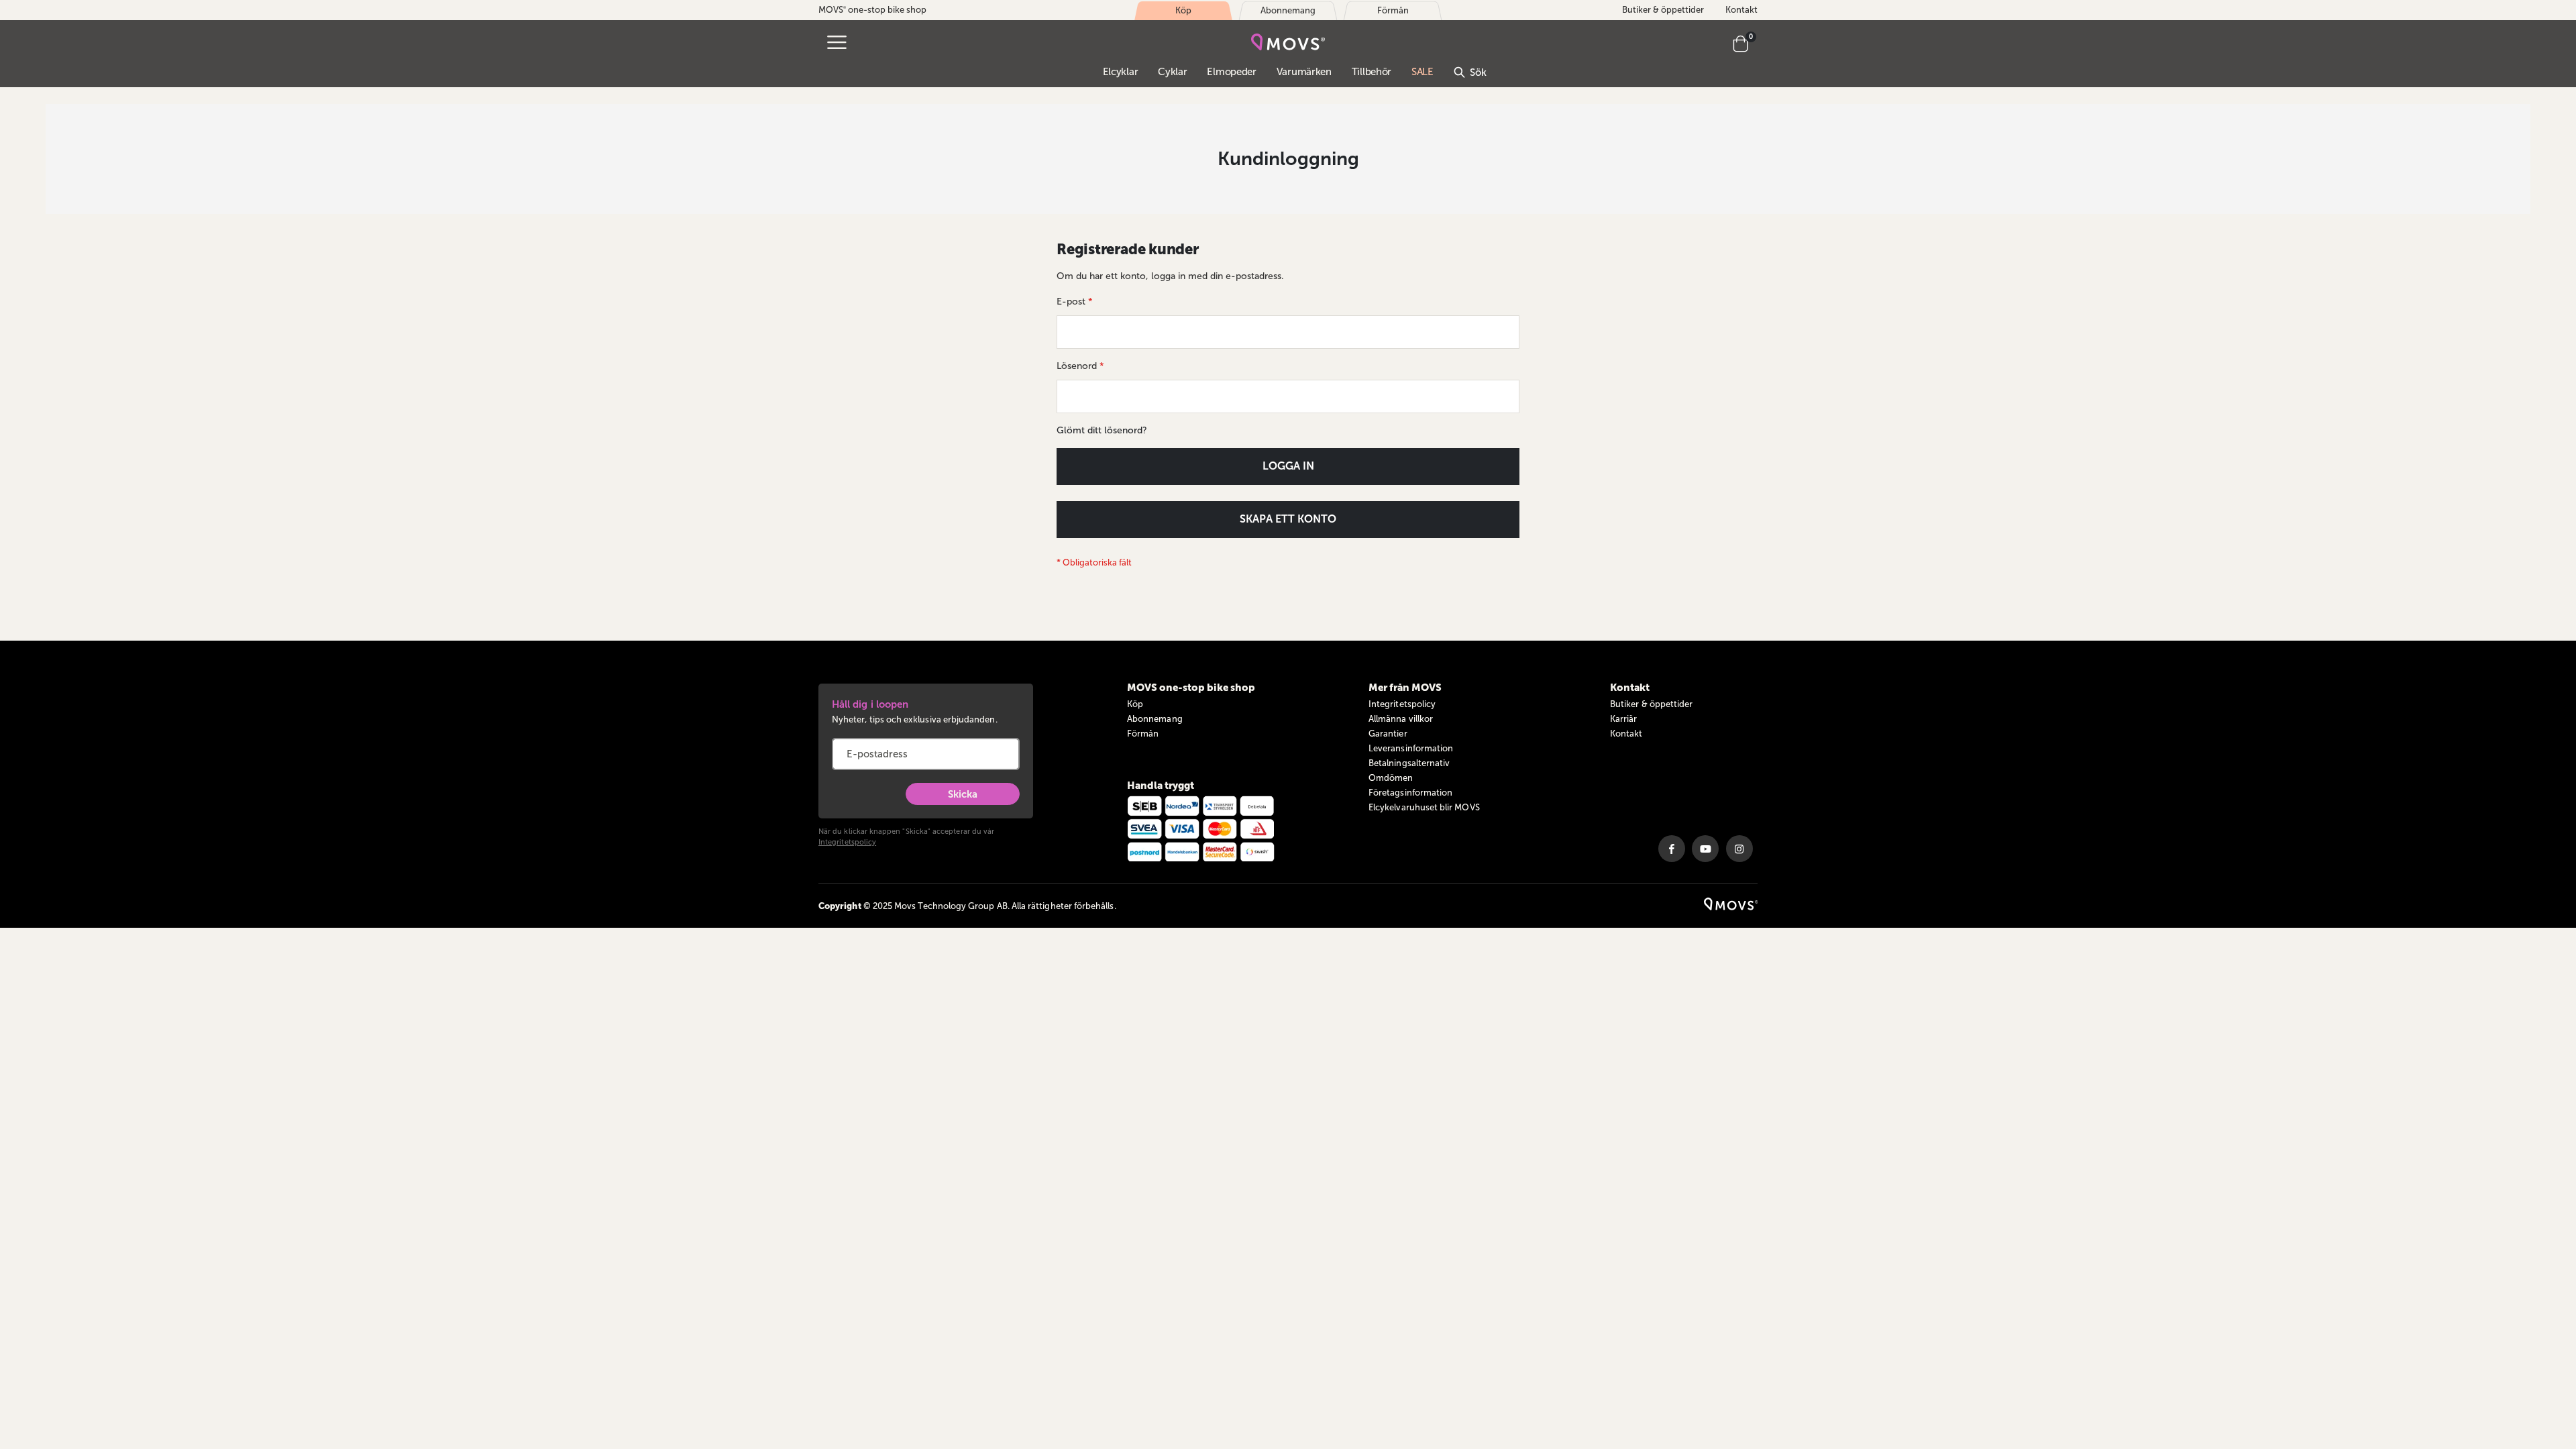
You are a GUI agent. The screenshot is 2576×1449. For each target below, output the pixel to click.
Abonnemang (1155, 719)
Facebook (1672, 849)
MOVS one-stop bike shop (872, 10)
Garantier (1388, 734)
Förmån (1143, 734)
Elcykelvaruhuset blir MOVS (1424, 807)
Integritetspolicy (847, 842)
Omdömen (1391, 778)
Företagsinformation (1410, 793)
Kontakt (1741, 10)
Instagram (1739, 849)
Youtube (1705, 849)
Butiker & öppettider (1663, 10)
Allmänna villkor (1401, 719)
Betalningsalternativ (1409, 763)
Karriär (1623, 719)
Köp (1135, 704)
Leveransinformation (1411, 748)
